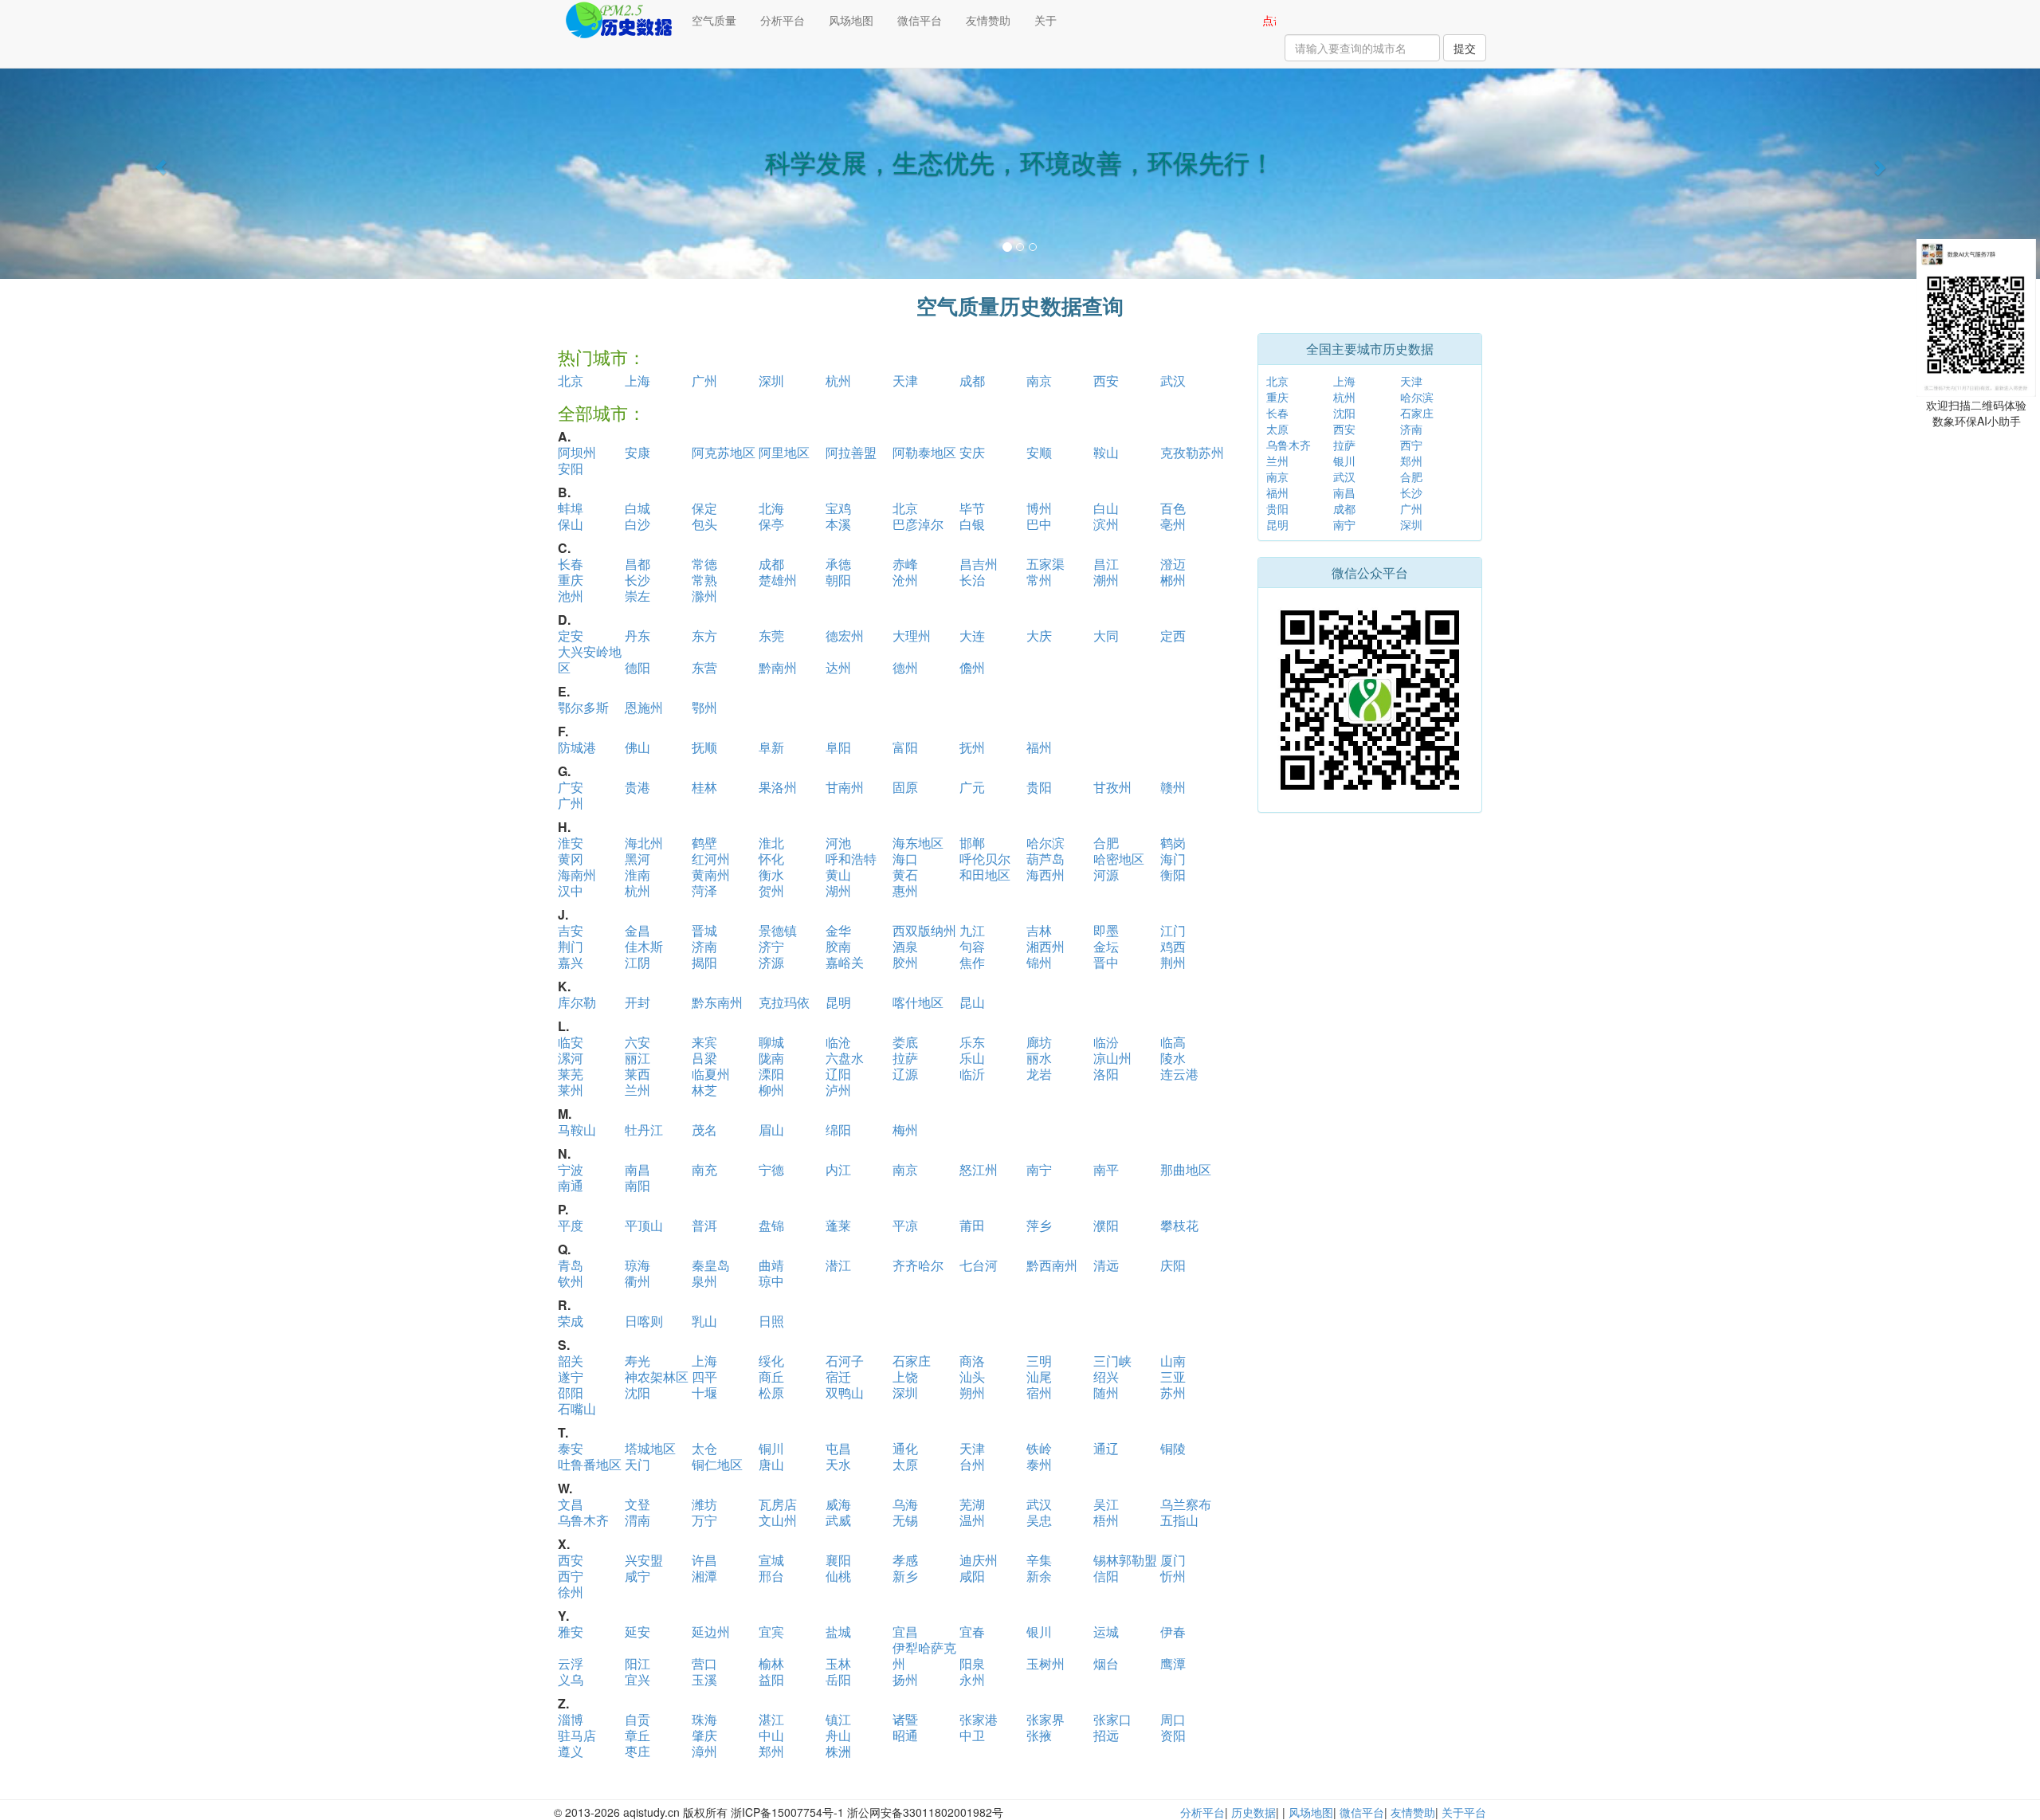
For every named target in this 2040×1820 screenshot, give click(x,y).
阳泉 (972, 1663)
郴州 (1173, 580)
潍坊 (704, 1504)
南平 (1106, 1169)
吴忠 (1039, 1520)
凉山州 (1112, 1058)
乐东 (972, 1042)
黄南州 (711, 875)
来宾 (704, 1042)
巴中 (1039, 524)
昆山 (972, 1002)
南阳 (637, 1185)
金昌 (637, 930)
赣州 (1173, 787)
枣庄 (637, 1751)
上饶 (905, 1377)
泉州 (704, 1281)
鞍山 (1106, 452)
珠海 (704, 1719)
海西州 (1045, 875)
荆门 (571, 946)
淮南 (637, 875)
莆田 (972, 1225)
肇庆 (704, 1735)
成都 (972, 380)
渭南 (637, 1520)
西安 (1106, 380)
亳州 (1173, 524)
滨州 (1106, 524)
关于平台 (1464, 1812)
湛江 (771, 1719)
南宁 (1039, 1169)
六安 (637, 1042)
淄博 (571, 1719)
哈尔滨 (1045, 843)
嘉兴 (571, 962)
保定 (704, 508)
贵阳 (1039, 787)
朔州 (972, 1392)
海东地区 (918, 843)
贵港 (637, 787)
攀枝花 (1179, 1225)
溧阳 (771, 1074)
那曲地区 (1186, 1169)
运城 (1106, 1632)
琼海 (637, 1265)
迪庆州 (979, 1560)
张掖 (1039, 1735)
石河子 (845, 1361)
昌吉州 (979, 564)
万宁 (704, 1520)
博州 (1039, 508)
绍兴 (1106, 1377)
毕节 (972, 508)
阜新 (771, 747)
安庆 (972, 452)
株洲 (838, 1751)
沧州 (905, 580)
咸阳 (972, 1576)
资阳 (1173, 1735)
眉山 (771, 1130)
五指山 (1179, 1520)
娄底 (905, 1042)
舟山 (838, 1735)
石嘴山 (577, 1408)
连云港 (1179, 1074)
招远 (1106, 1735)
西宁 (571, 1576)
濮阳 (1106, 1225)
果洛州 (778, 787)
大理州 (912, 635)
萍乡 (1039, 1225)
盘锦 (771, 1225)
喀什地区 (918, 1002)
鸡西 (1173, 946)
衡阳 (1173, 875)
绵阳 (838, 1130)
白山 (1106, 508)
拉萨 (905, 1058)
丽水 (1039, 1058)
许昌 (704, 1560)
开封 (637, 1002)
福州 (1039, 747)
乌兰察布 (1186, 1504)
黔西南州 (1052, 1265)
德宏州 (845, 635)
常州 (1039, 580)
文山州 (778, 1520)
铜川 (771, 1448)
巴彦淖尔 (918, 524)
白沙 (637, 524)
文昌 (571, 1504)
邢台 (771, 1576)
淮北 (771, 843)
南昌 (637, 1169)
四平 (704, 1377)
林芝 (704, 1090)
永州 (972, 1679)
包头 (704, 524)
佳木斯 (644, 946)
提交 (1465, 48)
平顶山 (644, 1225)
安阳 (571, 468)
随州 (1106, 1392)
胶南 (838, 946)
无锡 (905, 1520)
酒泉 (905, 946)
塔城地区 (650, 1448)
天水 (838, 1464)
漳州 (704, 1751)
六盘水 (845, 1058)
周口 (1173, 1719)
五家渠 (1045, 564)
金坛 (1106, 946)
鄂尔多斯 (583, 707)
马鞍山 (577, 1130)
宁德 (771, 1169)
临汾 (1106, 1042)
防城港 (577, 747)
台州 (972, 1464)
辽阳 (838, 1074)
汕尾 (1039, 1377)
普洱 (704, 1225)
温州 (972, 1520)
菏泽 (704, 890)
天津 (905, 380)
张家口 (1112, 1719)
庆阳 (1173, 1265)
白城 (637, 508)
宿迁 (838, 1377)
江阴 (637, 962)
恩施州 (644, 707)
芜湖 (972, 1504)
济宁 (771, 946)
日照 (771, 1321)
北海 (771, 508)
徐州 (571, 1592)
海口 (905, 859)
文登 (637, 1504)
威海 (838, 1504)
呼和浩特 (851, 859)
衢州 (637, 1281)
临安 (571, 1042)
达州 (838, 667)
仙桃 (838, 1576)
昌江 (1106, 564)
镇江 (838, 1719)
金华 (838, 930)
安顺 (1039, 452)
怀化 (771, 859)
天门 (637, 1464)
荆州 (1173, 962)
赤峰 (905, 564)
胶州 (905, 962)
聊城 (771, 1042)
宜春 (972, 1632)
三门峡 (1112, 1361)
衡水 (771, 875)
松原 (771, 1392)
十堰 (704, 1392)
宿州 (1039, 1392)
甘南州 (845, 787)
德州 (905, 667)
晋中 (1106, 962)
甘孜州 (1112, 787)
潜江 (838, 1265)
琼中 (771, 1281)
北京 (571, 380)
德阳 (637, 667)
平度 (571, 1225)
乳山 (704, 1321)
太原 (905, 1464)
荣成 (571, 1321)
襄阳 (838, 1560)
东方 (704, 635)
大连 (972, 635)
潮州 (1106, 580)
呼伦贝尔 (985, 859)
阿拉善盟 (851, 452)
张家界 (1045, 1719)
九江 (972, 930)
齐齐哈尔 (918, 1265)
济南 (704, 946)
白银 (972, 524)
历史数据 (1253, 1812)
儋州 (972, 667)
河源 (1106, 875)
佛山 (637, 747)
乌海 (905, 1504)
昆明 (838, 1002)
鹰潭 (1173, 1663)
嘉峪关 (845, 962)
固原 (905, 787)
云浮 (571, 1663)
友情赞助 (988, 20)
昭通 (905, 1735)
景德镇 (778, 930)
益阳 (771, 1679)
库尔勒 (577, 1002)
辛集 (1039, 1560)
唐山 (771, 1464)
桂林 (704, 787)
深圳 (771, 380)
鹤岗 (1173, 843)
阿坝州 (577, 452)
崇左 (637, 596)
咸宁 (637, 1576)
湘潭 (704, 1576)
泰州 (1039, 1464)
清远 (1106, 1265)
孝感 (905, 1560)
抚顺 (704, 747)
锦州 (1039, 962)
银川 (1039, 1632)
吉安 (571, 930)
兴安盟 (644, 1560)
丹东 (637, 635)
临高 (1173, 1042)
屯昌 (838, 1448)
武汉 (1173, 380)
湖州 (838, 890)
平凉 (905, 1225)
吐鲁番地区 (590, 1464)
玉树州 (1045, 1663)
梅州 (905, 1130)
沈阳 (637, 1392)
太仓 (704, 1448)
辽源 (905, 1074)
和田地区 (985, 875)
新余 (1039, 1576)
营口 (704, 1663)
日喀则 (644, 1321)
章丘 (637, 1735)
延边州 (711, 1632)
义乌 (571, 1679)
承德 (838, 564)
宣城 (771, 1560)
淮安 (571, 843)
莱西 (637, 1074)
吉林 (1039, 930)
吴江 (1106, 1504)
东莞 (771, 635)
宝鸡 (838, 508)
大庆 (1039, 635)
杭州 (838, 380)
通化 (905, 1448)
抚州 (972, 747)
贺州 (771, 890)
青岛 (571, 1265)
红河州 (711, 859)
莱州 (571, 1090)
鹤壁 (704, 843)
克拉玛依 (784, 1002)
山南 (1173, 1361)
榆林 (771, 1663)
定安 (571, 635)
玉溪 (704, 1679)
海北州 (644, 843)
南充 (704, 1169)
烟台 (1106, 1663)
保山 (571, 524)
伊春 (1173, 1632)
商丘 (771, 1377)
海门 (1173, 859)
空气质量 (714, 20)
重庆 (571, 580)
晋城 (704, 930)
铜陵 (1173, 1448)
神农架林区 (657, 1377)
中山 (771, 1735)
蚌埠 (571, 508)
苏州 (1173, 1392)
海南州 (577, 875)
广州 (704, 380)
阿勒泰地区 (924, 452)
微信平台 (920, 20)
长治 (972, 580)
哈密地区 (1119, 859)
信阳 (1106, 1576)
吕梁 (704, 1058)
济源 (771, 962)
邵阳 (571, 1392)
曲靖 (771, 1265)
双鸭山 (845, 1392)
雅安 (571, 1632)
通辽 (1106, 1448)
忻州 (1173, 1576)
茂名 (704, 1130)
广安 (571, 787)
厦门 (1173, 1560)
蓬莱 (838, 1225)
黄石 (905, 875)
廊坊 (1039, 1042)
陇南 (771, 1058)
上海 (637, 380)
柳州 (771, 1090)
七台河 (979, 1265)
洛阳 (1106, 1074)
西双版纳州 (924, 930)
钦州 (571, 1281)
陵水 (1173, 1058)
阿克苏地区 (724, 452)
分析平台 (783, 20)
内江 (838, 1169)
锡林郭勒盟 (1125, 1560)
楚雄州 (778, 580)
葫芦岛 (1045, 859)
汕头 (972, 1377)
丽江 (637, 1058)
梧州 (1106, 1520)
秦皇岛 (711, 1265)
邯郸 (972, 843)
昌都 (637, 564)
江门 (1173, 930)
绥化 (771, 1361)
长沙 (637, 580)
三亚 (1173, 1377)
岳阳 (838, 1679)
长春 (571, 564)
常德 (704, 564)
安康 (637, 452)
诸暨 (905, 1719)
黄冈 (571, 859)
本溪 (838, 524)
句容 (972, 946)
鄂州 (704, 707)
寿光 (637, 1361)
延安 (637, 1632)
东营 (704, 667)
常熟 (704, 580)
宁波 (571, 1169)
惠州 (905, 890)
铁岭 (1039, 1448)
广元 (972, 787)
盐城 (838, 1632)
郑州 (771, 1751)
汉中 (571, 890)
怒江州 (979, 1169)
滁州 (704, 596)
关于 (1045, 20)
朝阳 (838, 580)
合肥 (1106, 843)
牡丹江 (644, 1130)
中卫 (972, 1735)
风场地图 (851, 20)
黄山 (838, 875)
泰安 (571, 1448)
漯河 (571, 1058)
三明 (1039, 1361)
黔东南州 (717, 1002)
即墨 (1106, 930)
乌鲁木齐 (583, 1520)
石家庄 (912, 1361)
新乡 (905, 1576)
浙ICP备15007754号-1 (787, 1812)
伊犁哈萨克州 (924, 1655)
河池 (838, 843)
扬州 (905, 1679)
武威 (838, 1520)
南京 (1039, 380)
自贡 (637, 1719)
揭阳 (704, 962)
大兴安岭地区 (590, 659)
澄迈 (1173, 564)
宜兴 (637, 1679)
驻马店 (577, 1735)
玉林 (838, 1663)
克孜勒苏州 (1192, 452)
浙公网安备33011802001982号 (925, 1812)
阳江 (637, 1663)
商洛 (972, 1361)
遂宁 (571, 1377)
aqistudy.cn (651, 1812)
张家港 (979, 1719)
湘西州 (1045, 946)
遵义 (571, 1751)
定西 (1173, 635)
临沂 (972, 1074)
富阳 (905, 747)
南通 (571, 1185)
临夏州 (711, 1074)
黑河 (637, 859)
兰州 (637, 1090)
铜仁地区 (717, 1464)
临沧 (838, 1042)
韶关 (571, 1361)
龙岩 (1039, 1074)
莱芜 (571, 1074)
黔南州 (778, 667)
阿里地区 (784, 452)
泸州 (838, 1090)
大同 (1106, 635)
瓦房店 (778, 1504)
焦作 (972, 962)
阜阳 (838, 747)
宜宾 (771, 1632)
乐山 (972, 1058)
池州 (571, 596)
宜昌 (905, 1632)
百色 (1173, 508)
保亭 (771, 524)
